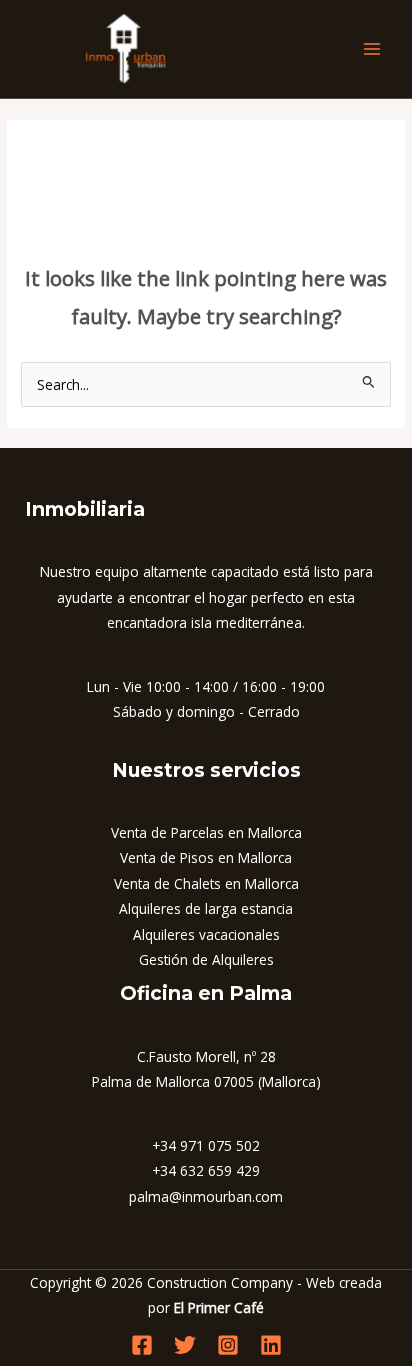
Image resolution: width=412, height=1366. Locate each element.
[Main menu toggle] (372, 49)
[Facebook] (142, 1345)
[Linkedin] (271, 1345)
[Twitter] (185, 1345)
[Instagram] (228, 1345)
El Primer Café (219, 1307)
